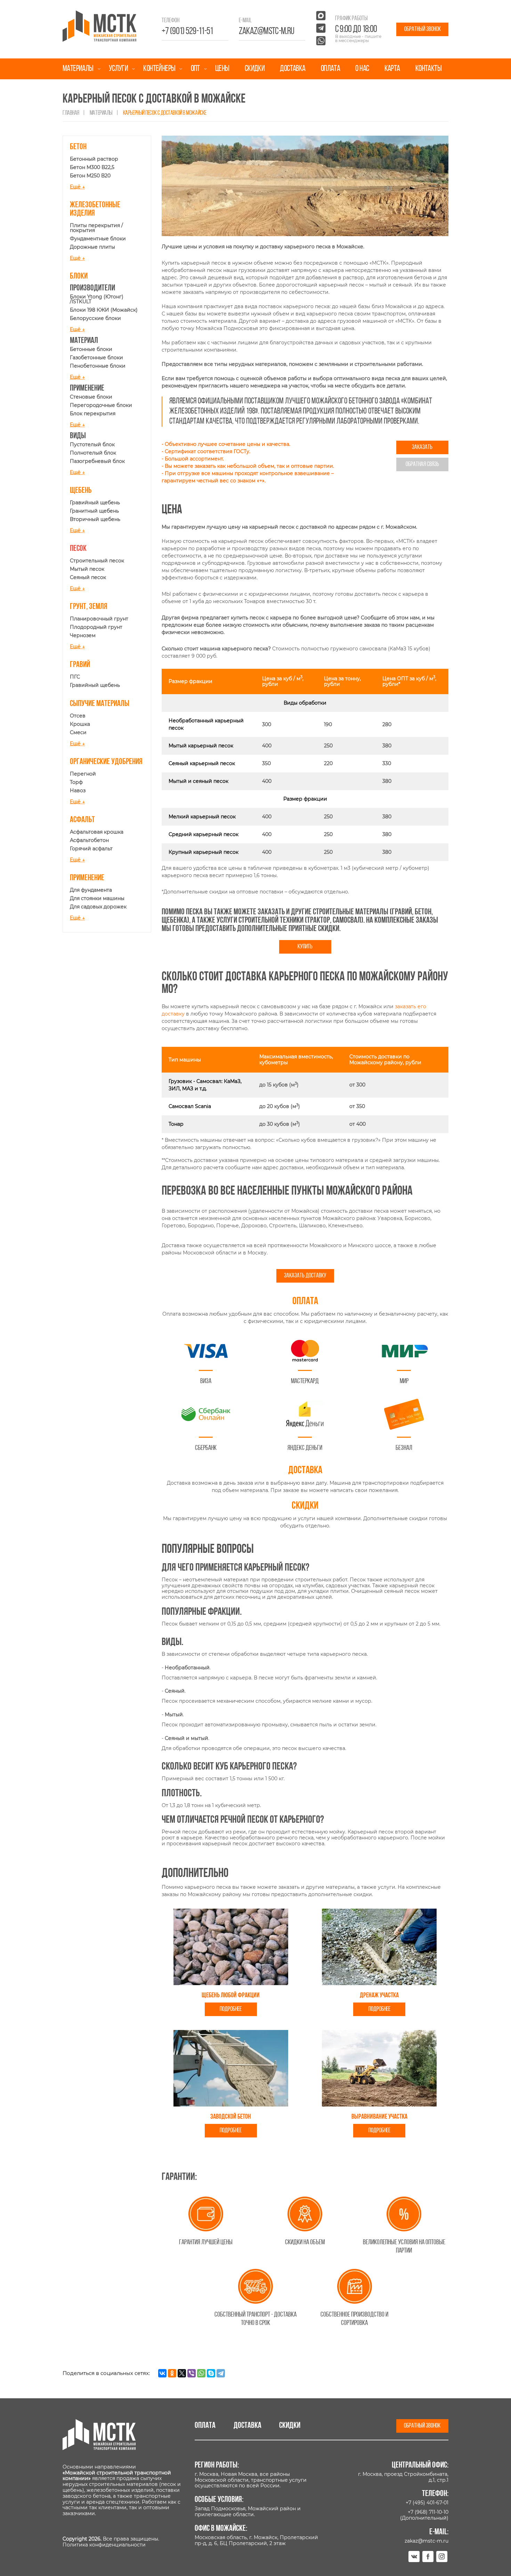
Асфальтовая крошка (97, 832)
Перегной (83, 774)
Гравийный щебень (95, 503)
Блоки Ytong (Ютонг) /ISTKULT (97, 299)
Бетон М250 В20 (90, 176)
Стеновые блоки (91, 397)
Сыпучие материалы (100, 704)
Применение (87, 878)
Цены (222, 69)
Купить (305, 947)
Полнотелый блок (93, 453)
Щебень (81, 491)
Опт (195, 69)
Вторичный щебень (95, 519)
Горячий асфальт (91, 849)
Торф (76, 782)
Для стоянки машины (97, 898)
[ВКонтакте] (162, 2373)
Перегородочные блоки (101, 405)
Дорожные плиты (92, 247)
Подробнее (231, 2009)
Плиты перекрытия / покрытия (96, 228)
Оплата (330, 69)
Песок (78, 549)
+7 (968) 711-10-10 (428, 2512)
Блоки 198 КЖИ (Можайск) (104, 310)
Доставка (293, 69)
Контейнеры (159, 69)
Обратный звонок (423, 29)
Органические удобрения (106, 762)
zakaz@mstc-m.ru (267, 32)
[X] (182, 2373)
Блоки (79, 276)
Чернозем (83, 635)
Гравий (80, 665)
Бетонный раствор (94, 159)
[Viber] (192, 2373)
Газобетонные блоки (96, 358)
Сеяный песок (88, 577)
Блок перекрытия (93, 414)
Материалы (78, 69)
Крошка (80, 724)
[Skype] (211, 2373)
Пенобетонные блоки (98, 366)
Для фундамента (91, 890)
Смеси (78, 732)
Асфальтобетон (89, 840)
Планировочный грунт (99, 619)
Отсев (78, 716)
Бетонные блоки (91, 349)
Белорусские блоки (95, 318)
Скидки (255, 69)
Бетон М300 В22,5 (92, 167)
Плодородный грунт (96, 627)
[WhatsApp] (201, 2373)
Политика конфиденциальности (104, 2545)
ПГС (75, 677)
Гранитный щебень (94, 511)
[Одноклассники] (172, 2373)
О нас (362, 69)
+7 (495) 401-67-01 (427, 2503)
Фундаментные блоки (98, 239)
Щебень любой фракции (231, 1996)
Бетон (78, 147)
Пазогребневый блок (97, 461)
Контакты (428, 69)
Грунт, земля (89, 607)
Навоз (78, 791)
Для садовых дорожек (98, 907)
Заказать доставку (305, 1276)
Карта (392, 69)
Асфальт (82, 820)
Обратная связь (422, 464)
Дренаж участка (379, 1996)
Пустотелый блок (92, 444)
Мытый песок (87, 569)
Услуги (118, 69)
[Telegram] (221, 2373)
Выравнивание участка (379, 2117)
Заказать (422, 447)
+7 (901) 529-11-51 (187, 32)
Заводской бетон (231, 2117)
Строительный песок (97, 561)
